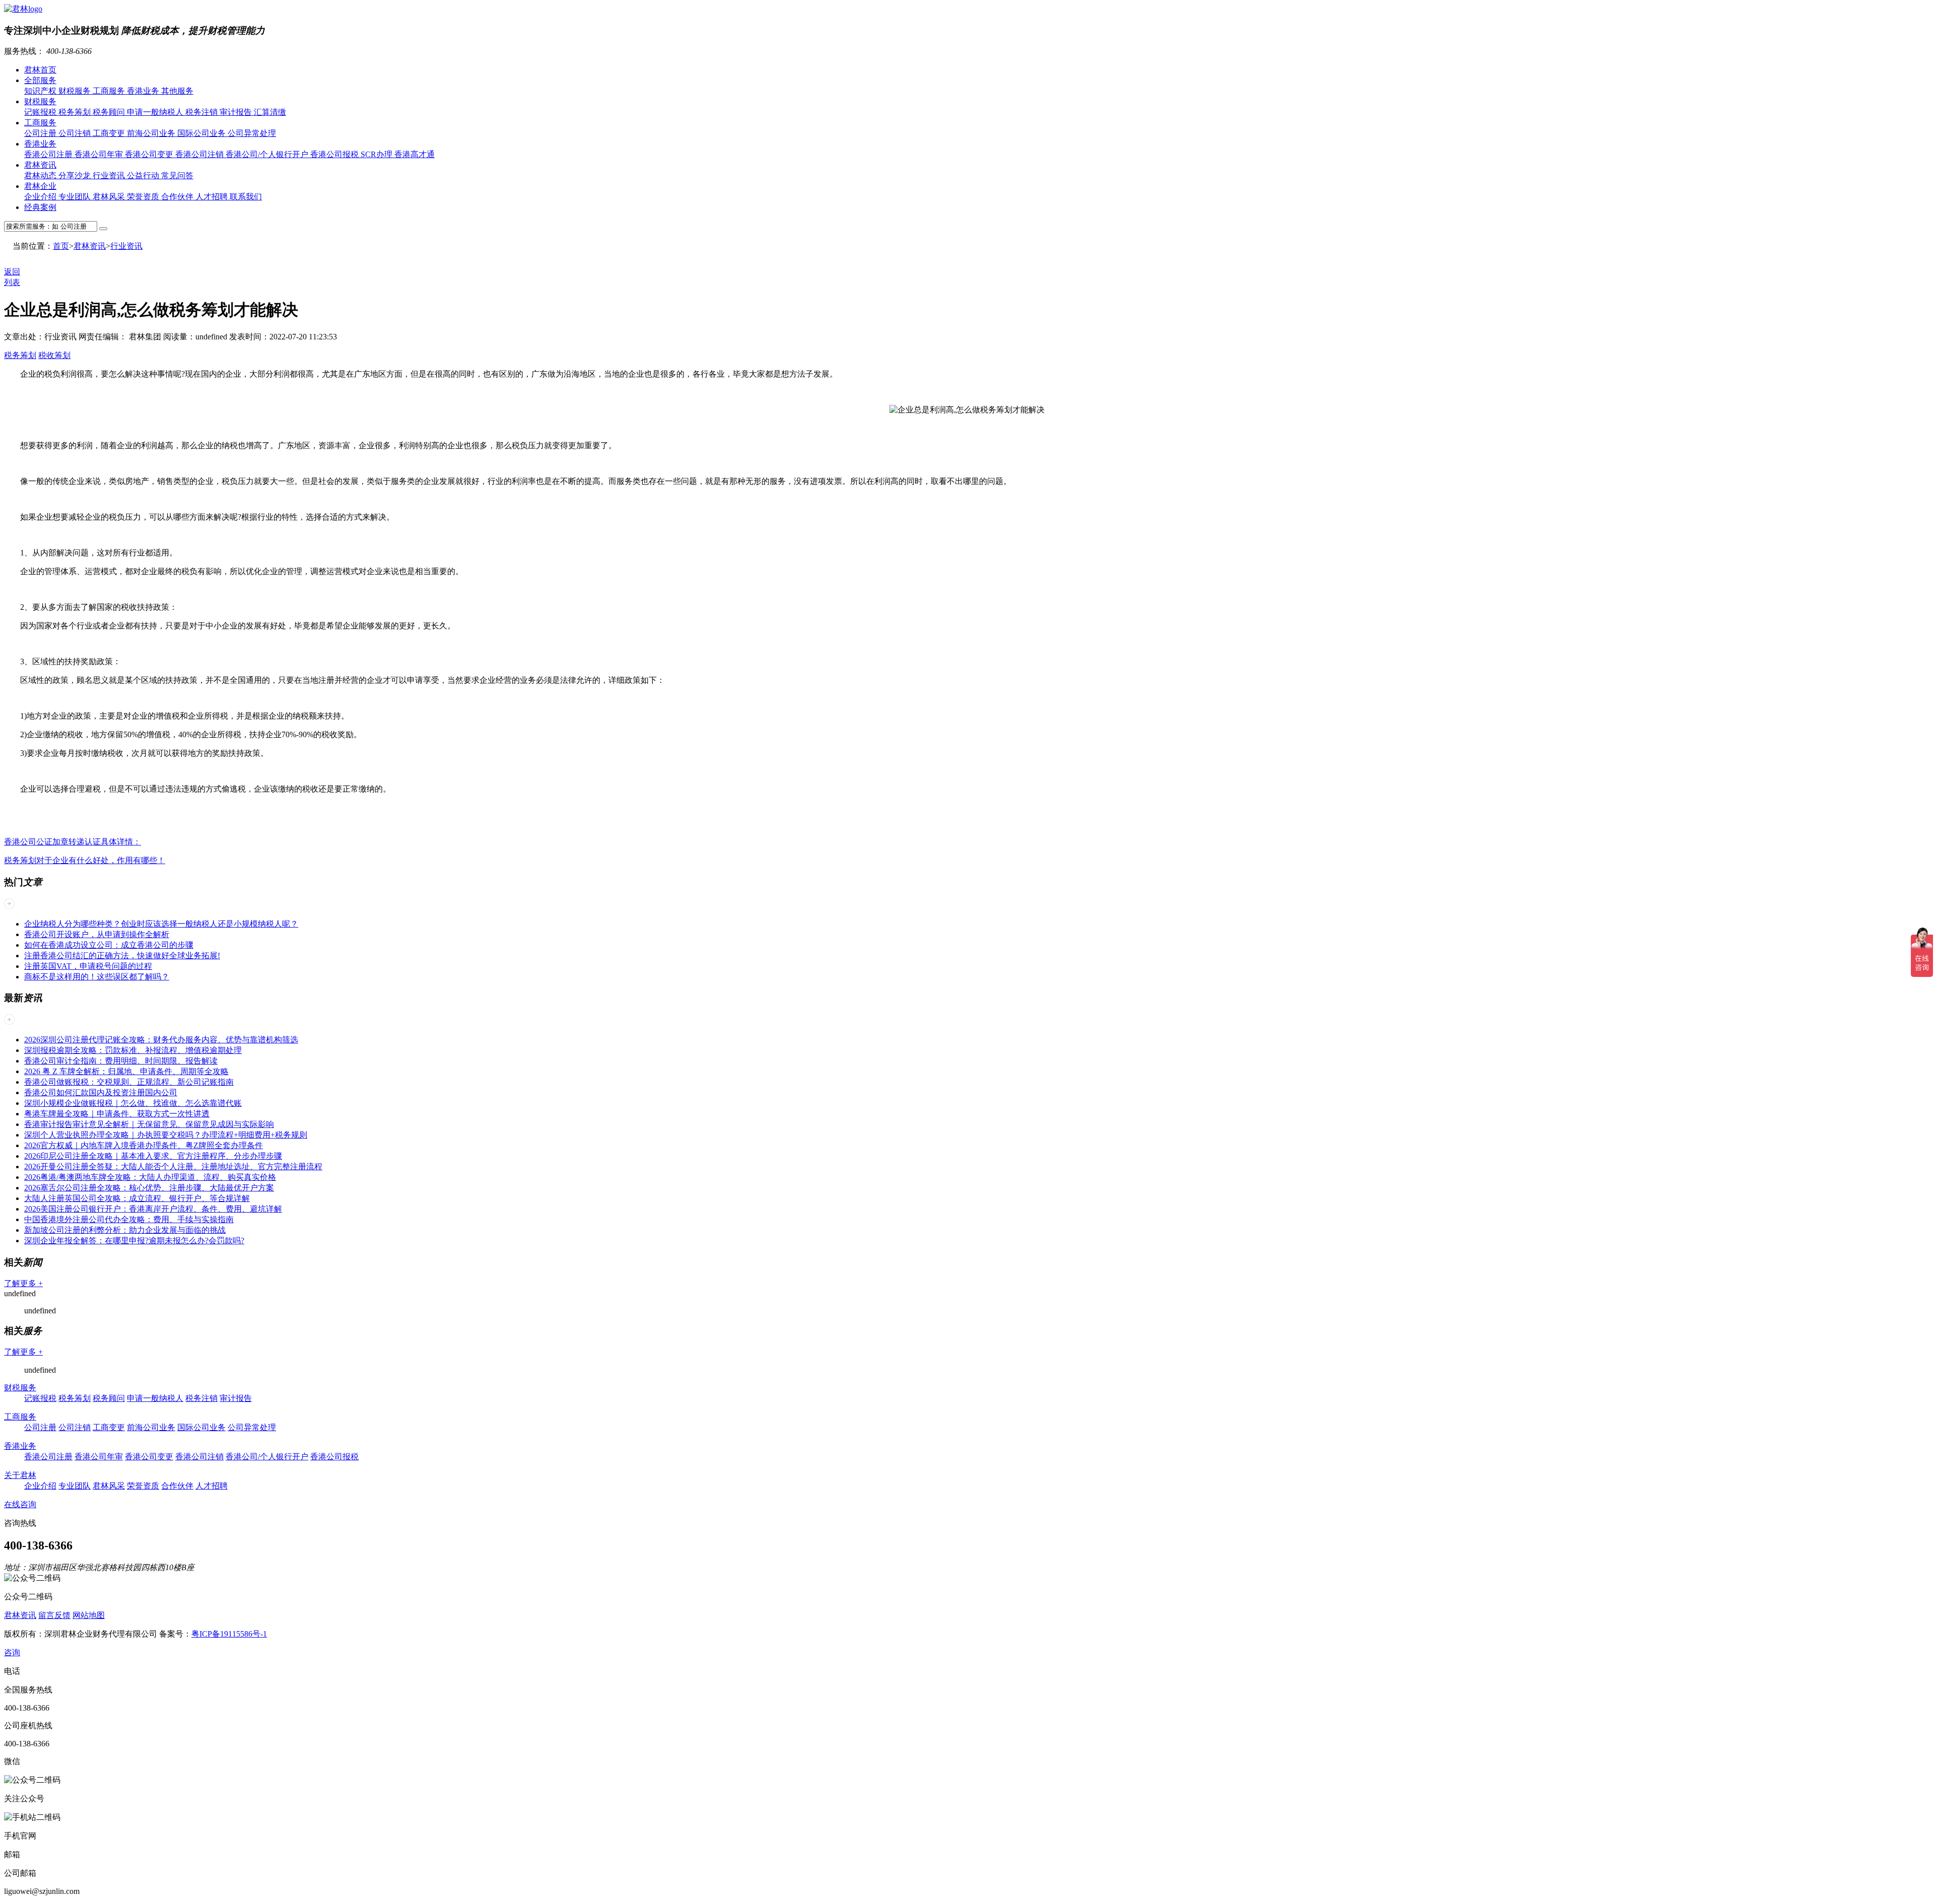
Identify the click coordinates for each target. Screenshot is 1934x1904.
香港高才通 (415, 154)
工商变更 (110, 133)
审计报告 (237, 112)
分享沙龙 (76, 175)
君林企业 (40, 186)
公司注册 (41, 133)
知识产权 (41, 91)
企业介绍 (41, 197)
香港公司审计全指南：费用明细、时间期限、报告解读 (121, 1061)
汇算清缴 (270, 112)
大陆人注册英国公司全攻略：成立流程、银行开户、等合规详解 (137, 1198)
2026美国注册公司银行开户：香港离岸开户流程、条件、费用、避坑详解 (153, 1209)
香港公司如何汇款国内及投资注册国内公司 (101, 1092)
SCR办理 (377, 154)
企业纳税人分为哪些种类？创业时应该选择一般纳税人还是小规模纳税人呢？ (161, 924)
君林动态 (41, 175)
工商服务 (110, 91)
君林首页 (40, 70)
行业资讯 (110, 175)
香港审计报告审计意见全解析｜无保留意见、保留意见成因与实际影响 (149, 1124)
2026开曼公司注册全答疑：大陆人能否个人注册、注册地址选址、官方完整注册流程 (173, 1167)
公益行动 (144, 175)
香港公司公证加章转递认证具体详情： (73, 842)
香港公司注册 (49, 154)
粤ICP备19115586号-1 (229, 1634)
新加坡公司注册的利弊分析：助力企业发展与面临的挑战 (125, 1230)
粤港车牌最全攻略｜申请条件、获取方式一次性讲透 (117, 1114)
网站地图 (89, 1615)
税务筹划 (76, 112)
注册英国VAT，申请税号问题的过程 (88, 966)
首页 (61, 246)
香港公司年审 (100, 154)
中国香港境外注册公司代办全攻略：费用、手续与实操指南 (129, 1219)
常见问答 (177, 175)
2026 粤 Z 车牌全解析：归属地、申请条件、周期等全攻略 (126, 1071)
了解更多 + (23, 1283)
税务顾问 (110, 112)
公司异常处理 (252, 133)
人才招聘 (213, 197)
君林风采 (110, 197)
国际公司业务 (202, 133)
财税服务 (76, 91)
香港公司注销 (200, 154)
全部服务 (40, 80)
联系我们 (246, 197)
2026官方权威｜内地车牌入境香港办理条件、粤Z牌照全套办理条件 (144, 1145)
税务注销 (202, 112)
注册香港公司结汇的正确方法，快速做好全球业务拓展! (122, 956)
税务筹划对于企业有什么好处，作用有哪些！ (85, 860)
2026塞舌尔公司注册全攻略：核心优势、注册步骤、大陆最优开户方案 (149, 1188)
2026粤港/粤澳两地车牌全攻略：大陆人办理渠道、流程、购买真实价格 (150, 1177)
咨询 (12, 1652)
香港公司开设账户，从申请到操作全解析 (97, 934)
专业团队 (76, 197)
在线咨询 (20, 1504)
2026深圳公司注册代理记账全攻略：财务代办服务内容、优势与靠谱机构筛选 (161, 1040)
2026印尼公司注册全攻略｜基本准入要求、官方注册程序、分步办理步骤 (153, 1156)
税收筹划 (54, 355)
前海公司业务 (152, 133)
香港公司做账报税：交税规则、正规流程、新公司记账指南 (129, 1082)
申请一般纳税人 (156, 112)
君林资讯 (40, 165)
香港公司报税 (335, 154)
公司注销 (76, 133)
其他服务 (177, 91)
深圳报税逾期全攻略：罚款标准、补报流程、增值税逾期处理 (133, 1050)
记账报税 (41, 112)
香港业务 (144, 91)
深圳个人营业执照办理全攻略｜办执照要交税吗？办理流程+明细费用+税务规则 (166, 1135)
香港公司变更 (150, 154)
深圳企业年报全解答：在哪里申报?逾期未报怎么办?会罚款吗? (134, 1241)
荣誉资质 (144, 197)
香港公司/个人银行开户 (268, 154)
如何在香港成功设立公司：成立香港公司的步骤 (109, 945)
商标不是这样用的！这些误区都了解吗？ (97, 977)
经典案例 (40, 207)
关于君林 (20, 1475)
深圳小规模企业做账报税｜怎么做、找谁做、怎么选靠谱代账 (133, 1103)
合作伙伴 (178, 197)
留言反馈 (54, 1615)
